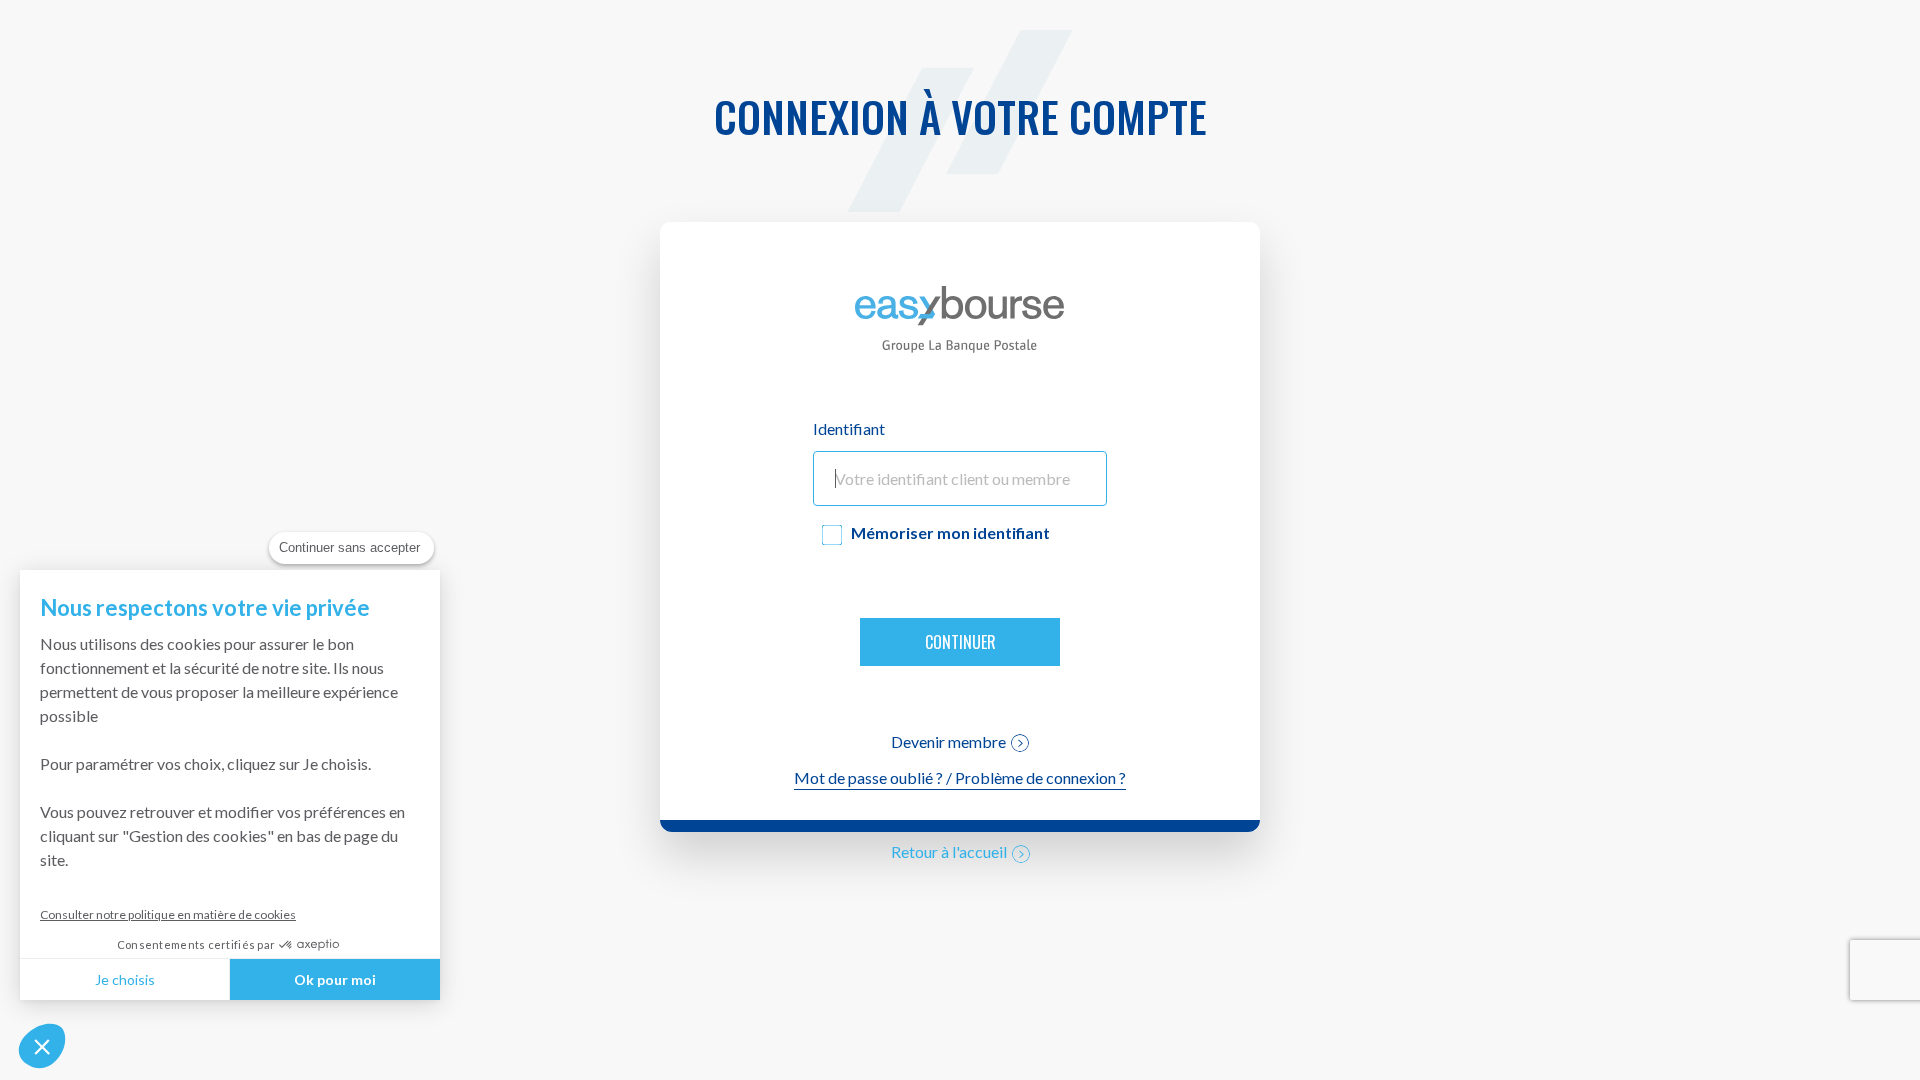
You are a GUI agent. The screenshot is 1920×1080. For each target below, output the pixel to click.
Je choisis (125, 979)
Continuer (960, 642)
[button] (42, 1046)
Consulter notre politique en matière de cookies (168, 914)
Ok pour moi (335, 979)
